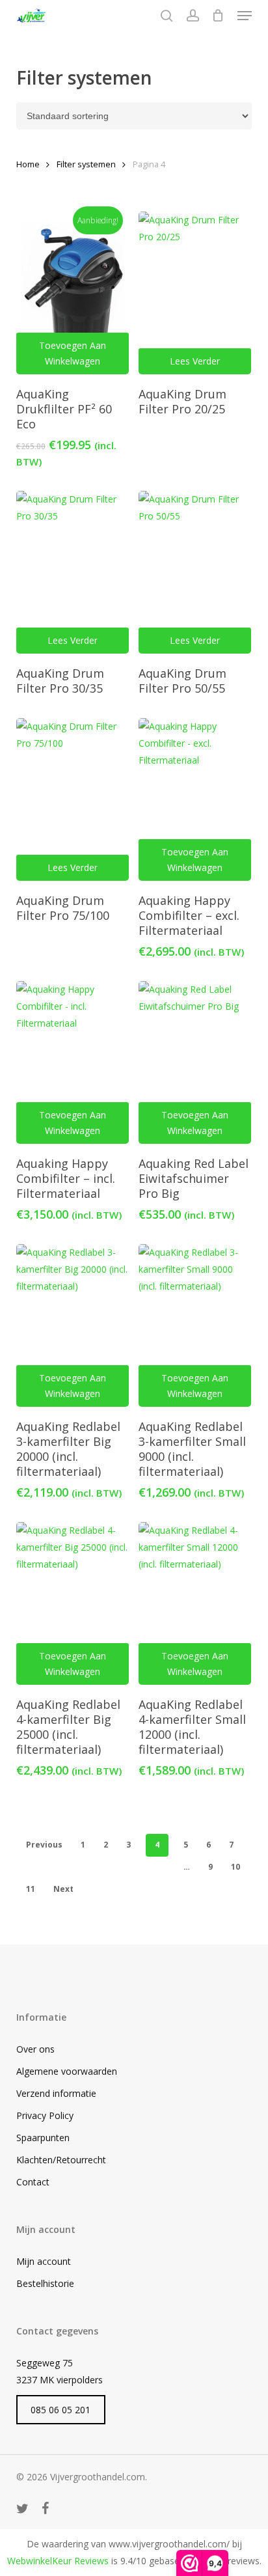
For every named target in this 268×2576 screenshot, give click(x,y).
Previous (44, 1845)
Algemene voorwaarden (67, 2071)
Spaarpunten (43, 2138)
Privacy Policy (45, 2115)
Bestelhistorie (45, 2283)
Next (63, 1889)
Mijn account (44, 2261)
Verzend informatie (56, 2093)
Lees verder (195, 361)
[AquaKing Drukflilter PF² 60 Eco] (73, 293)
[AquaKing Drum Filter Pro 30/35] (73, 572)
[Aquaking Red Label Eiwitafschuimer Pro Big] (195, 1062)
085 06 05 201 (60, 2410)
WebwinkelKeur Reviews (58, 2561)
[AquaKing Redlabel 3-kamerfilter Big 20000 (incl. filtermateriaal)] (73, 1325)
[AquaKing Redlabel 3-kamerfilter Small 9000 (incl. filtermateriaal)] (195, 1325)
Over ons (35, 2049)
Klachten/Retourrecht (61, 2160)
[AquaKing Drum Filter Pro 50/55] (195, 572)
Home (28, 164)
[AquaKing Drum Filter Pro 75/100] (73, 799)
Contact (33, 2182)
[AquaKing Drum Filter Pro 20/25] (195, 293)
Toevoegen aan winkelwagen (73, 353)
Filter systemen (86, 164)
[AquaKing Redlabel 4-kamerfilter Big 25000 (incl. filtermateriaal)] (73, 1603)
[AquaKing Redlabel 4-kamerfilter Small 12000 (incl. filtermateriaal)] (195, 1603)
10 (235, 1867)
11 (31, 1889)
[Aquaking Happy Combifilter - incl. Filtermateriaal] (73, 1062)
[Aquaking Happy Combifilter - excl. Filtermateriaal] (195, 799)
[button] (245, 16)
